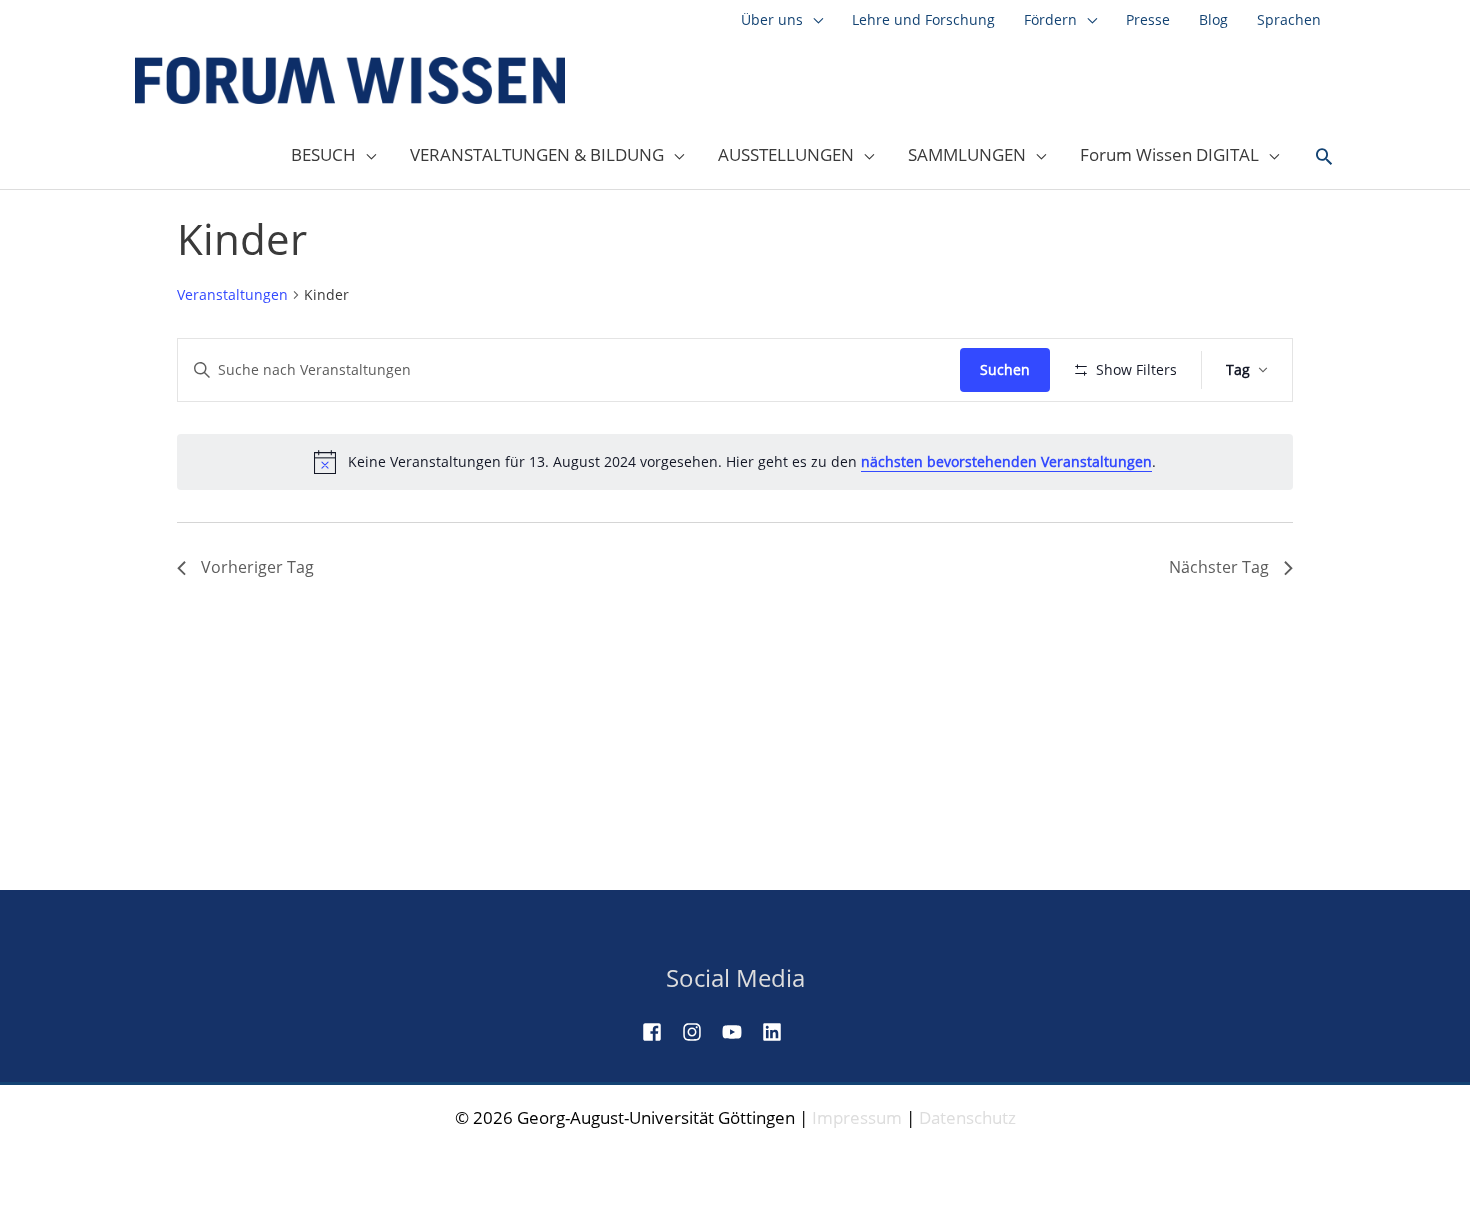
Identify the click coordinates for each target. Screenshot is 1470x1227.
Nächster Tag (1219, 567)
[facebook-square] (660, 1032)
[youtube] (740, 1032)
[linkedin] (780, 1032)
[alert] (735, 462)
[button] (1324, 157)
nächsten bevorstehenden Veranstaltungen (1006, 461)
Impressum (857, 1117)
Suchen (1005, 369)
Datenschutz (967, 1117)
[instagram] (700, 1032)
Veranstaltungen (232, 294)
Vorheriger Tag (257, 567)
